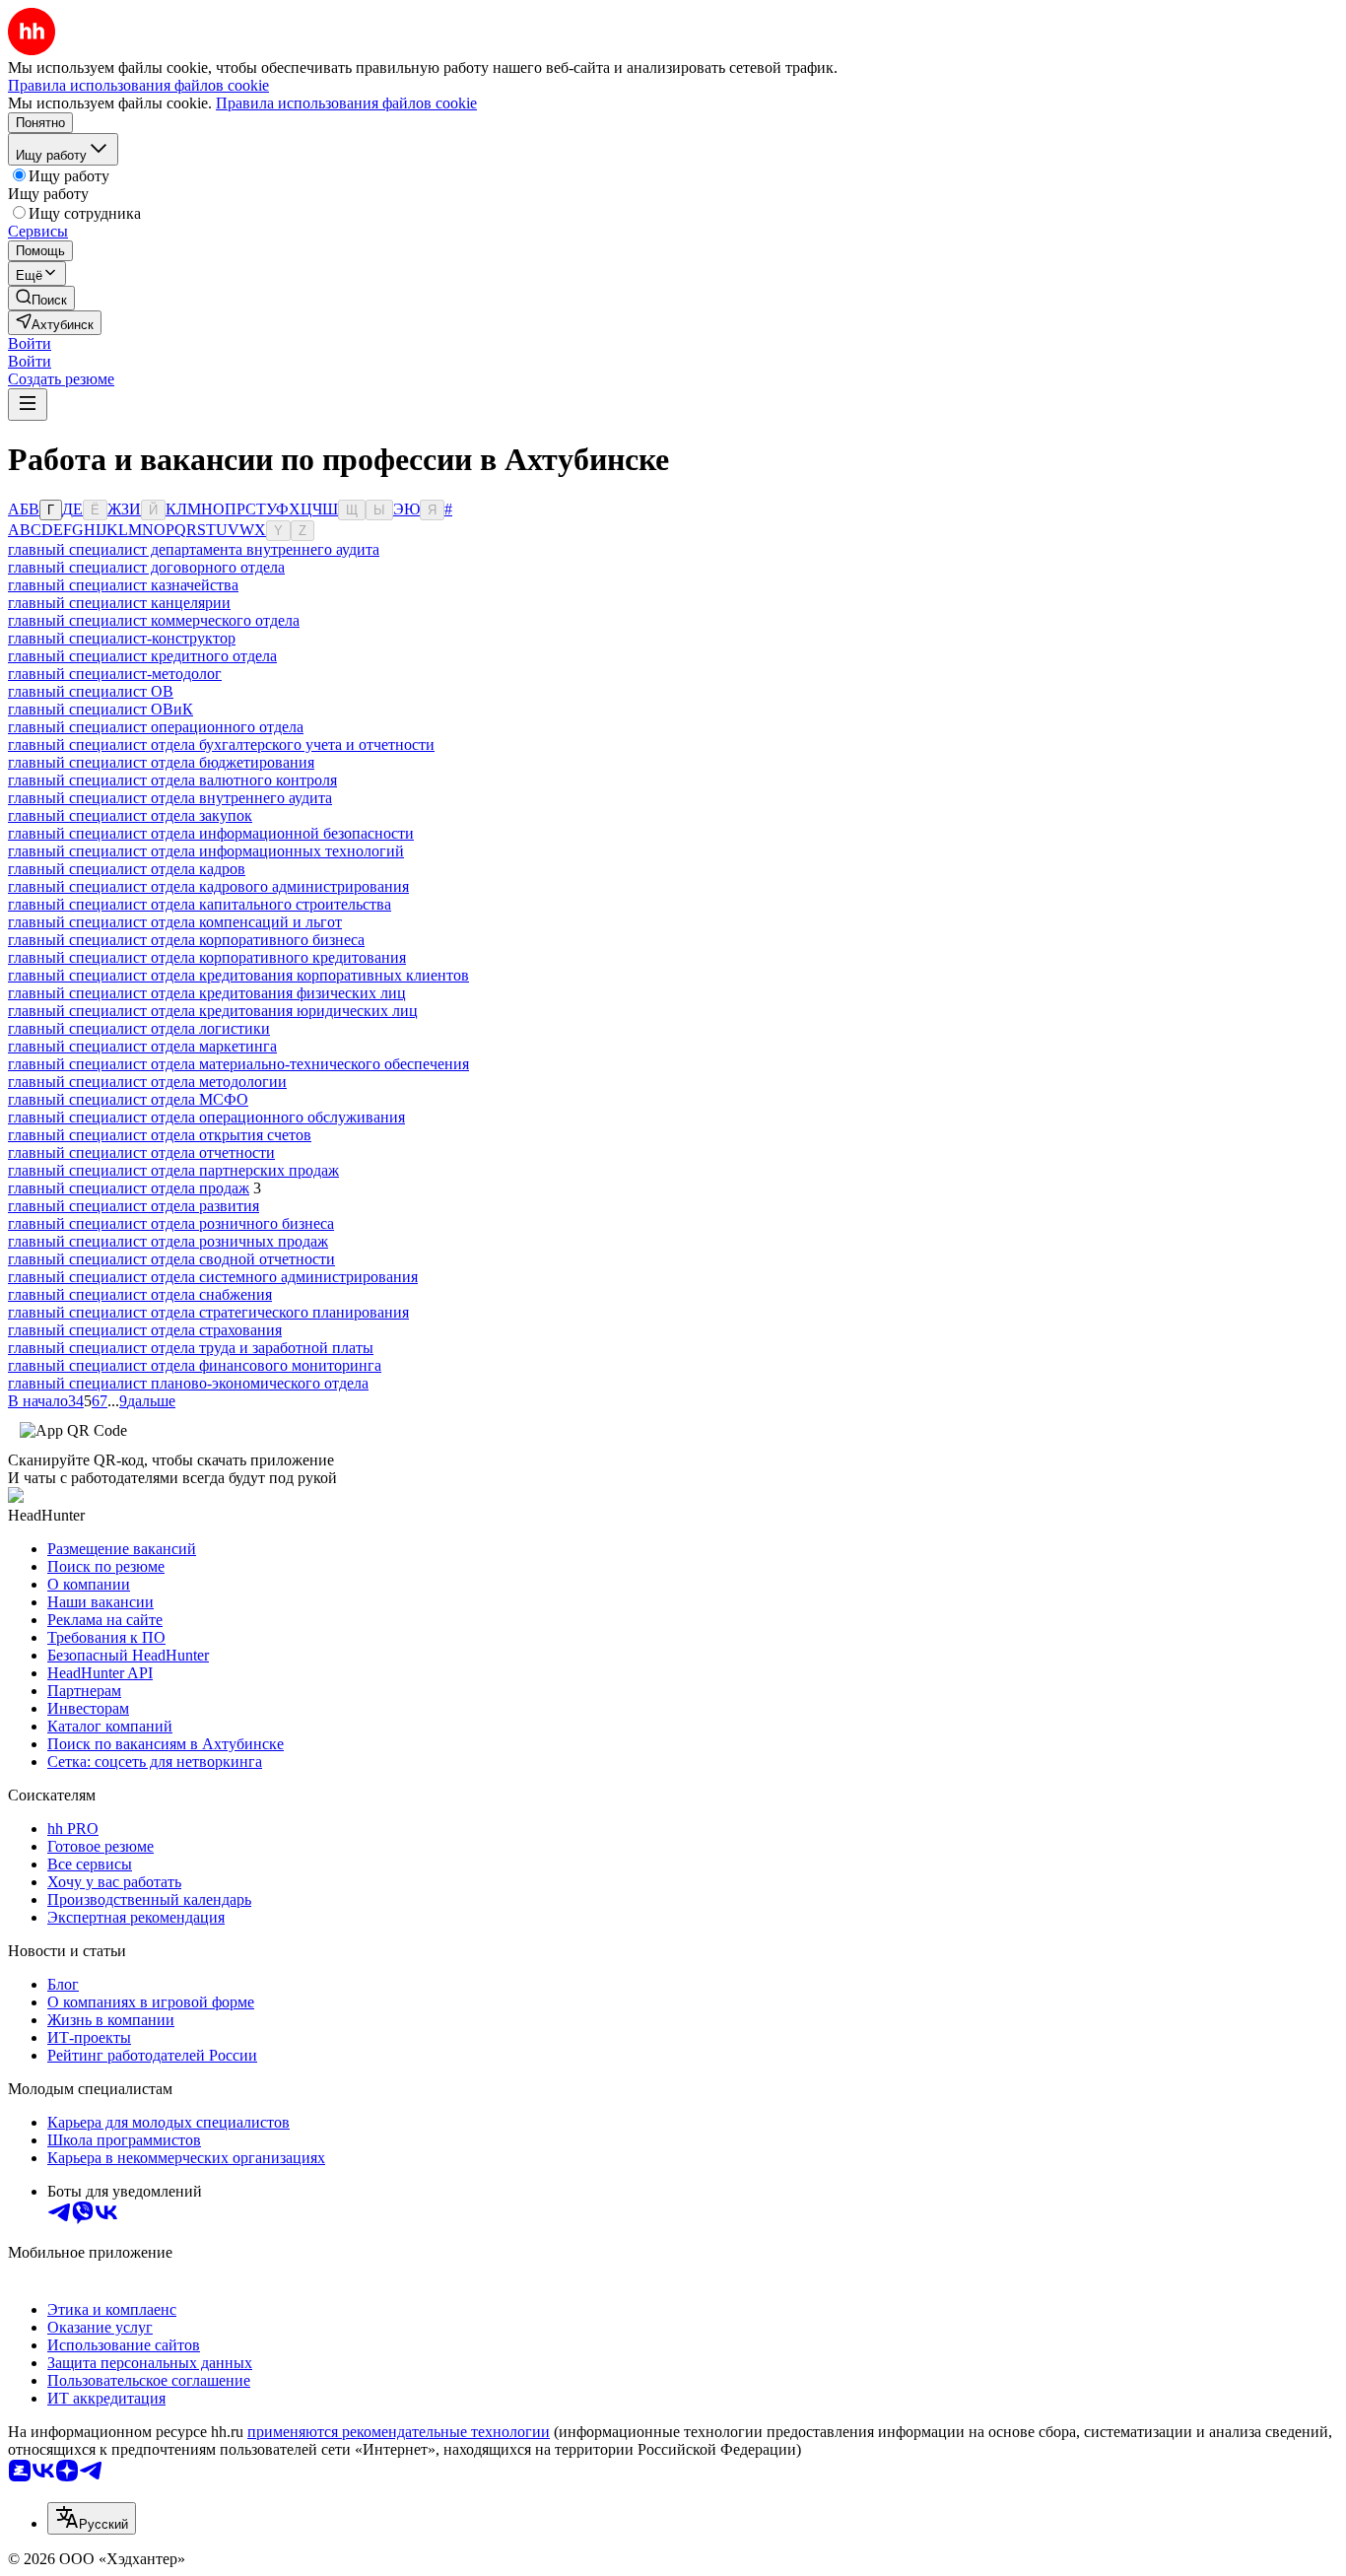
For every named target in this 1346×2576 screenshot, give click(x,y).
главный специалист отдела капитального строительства (200, 904)
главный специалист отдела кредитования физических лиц (207, 993)
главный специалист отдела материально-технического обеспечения (238, 1064)
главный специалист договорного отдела (146, 567)
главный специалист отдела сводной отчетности (171, 1259)
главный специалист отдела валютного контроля (172, 780)
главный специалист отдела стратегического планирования (208, 1312)
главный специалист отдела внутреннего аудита (170, 798)
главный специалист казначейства (123, 585)
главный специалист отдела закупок (130, 815)
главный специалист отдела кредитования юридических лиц (213, 1011)
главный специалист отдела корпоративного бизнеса (186, 940)
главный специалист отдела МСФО (128, 1099)
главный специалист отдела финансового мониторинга (195, 1365)
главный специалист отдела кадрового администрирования (208, 886)
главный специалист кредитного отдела (142, 656)
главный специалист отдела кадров (127, 869)
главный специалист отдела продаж (129, 1188)
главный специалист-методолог (115, 674)
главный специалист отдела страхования (145, 1330)
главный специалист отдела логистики (139, 1028)
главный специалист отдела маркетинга (142, 1046)
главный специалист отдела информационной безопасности (211, 833)
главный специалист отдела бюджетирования (161, 762)
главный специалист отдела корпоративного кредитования (207, 957)
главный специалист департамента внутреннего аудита (194, 549)
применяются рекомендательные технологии (399, 2432)
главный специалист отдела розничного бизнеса (171, 1223)
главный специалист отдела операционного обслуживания (206, 1117)
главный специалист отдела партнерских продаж (173, 1170)
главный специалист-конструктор (122, 638)
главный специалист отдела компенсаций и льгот (175, 922)
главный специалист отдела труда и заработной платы (191, 1348)
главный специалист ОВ (91, 691)
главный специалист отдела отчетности (141, 1152)
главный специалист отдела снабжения (140, 1294)
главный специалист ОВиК (101, 709)
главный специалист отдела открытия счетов (160, 1135)
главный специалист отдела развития (134, 1206)
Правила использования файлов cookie (346, 103)
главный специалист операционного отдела (156, 727)
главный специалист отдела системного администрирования (213, 1277)
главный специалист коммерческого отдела (154, 620)
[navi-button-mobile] (28, 405)
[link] (41, 298)
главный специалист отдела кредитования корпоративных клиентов (238, 975)
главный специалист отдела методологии (147, 1082)
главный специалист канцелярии (119, 603)
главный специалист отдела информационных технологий (206, 851)
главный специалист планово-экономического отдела (188, 1383)
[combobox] (92, 2518)
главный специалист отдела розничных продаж (168, 1241)
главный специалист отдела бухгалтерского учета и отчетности (221, 745)
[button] (30, 343)
